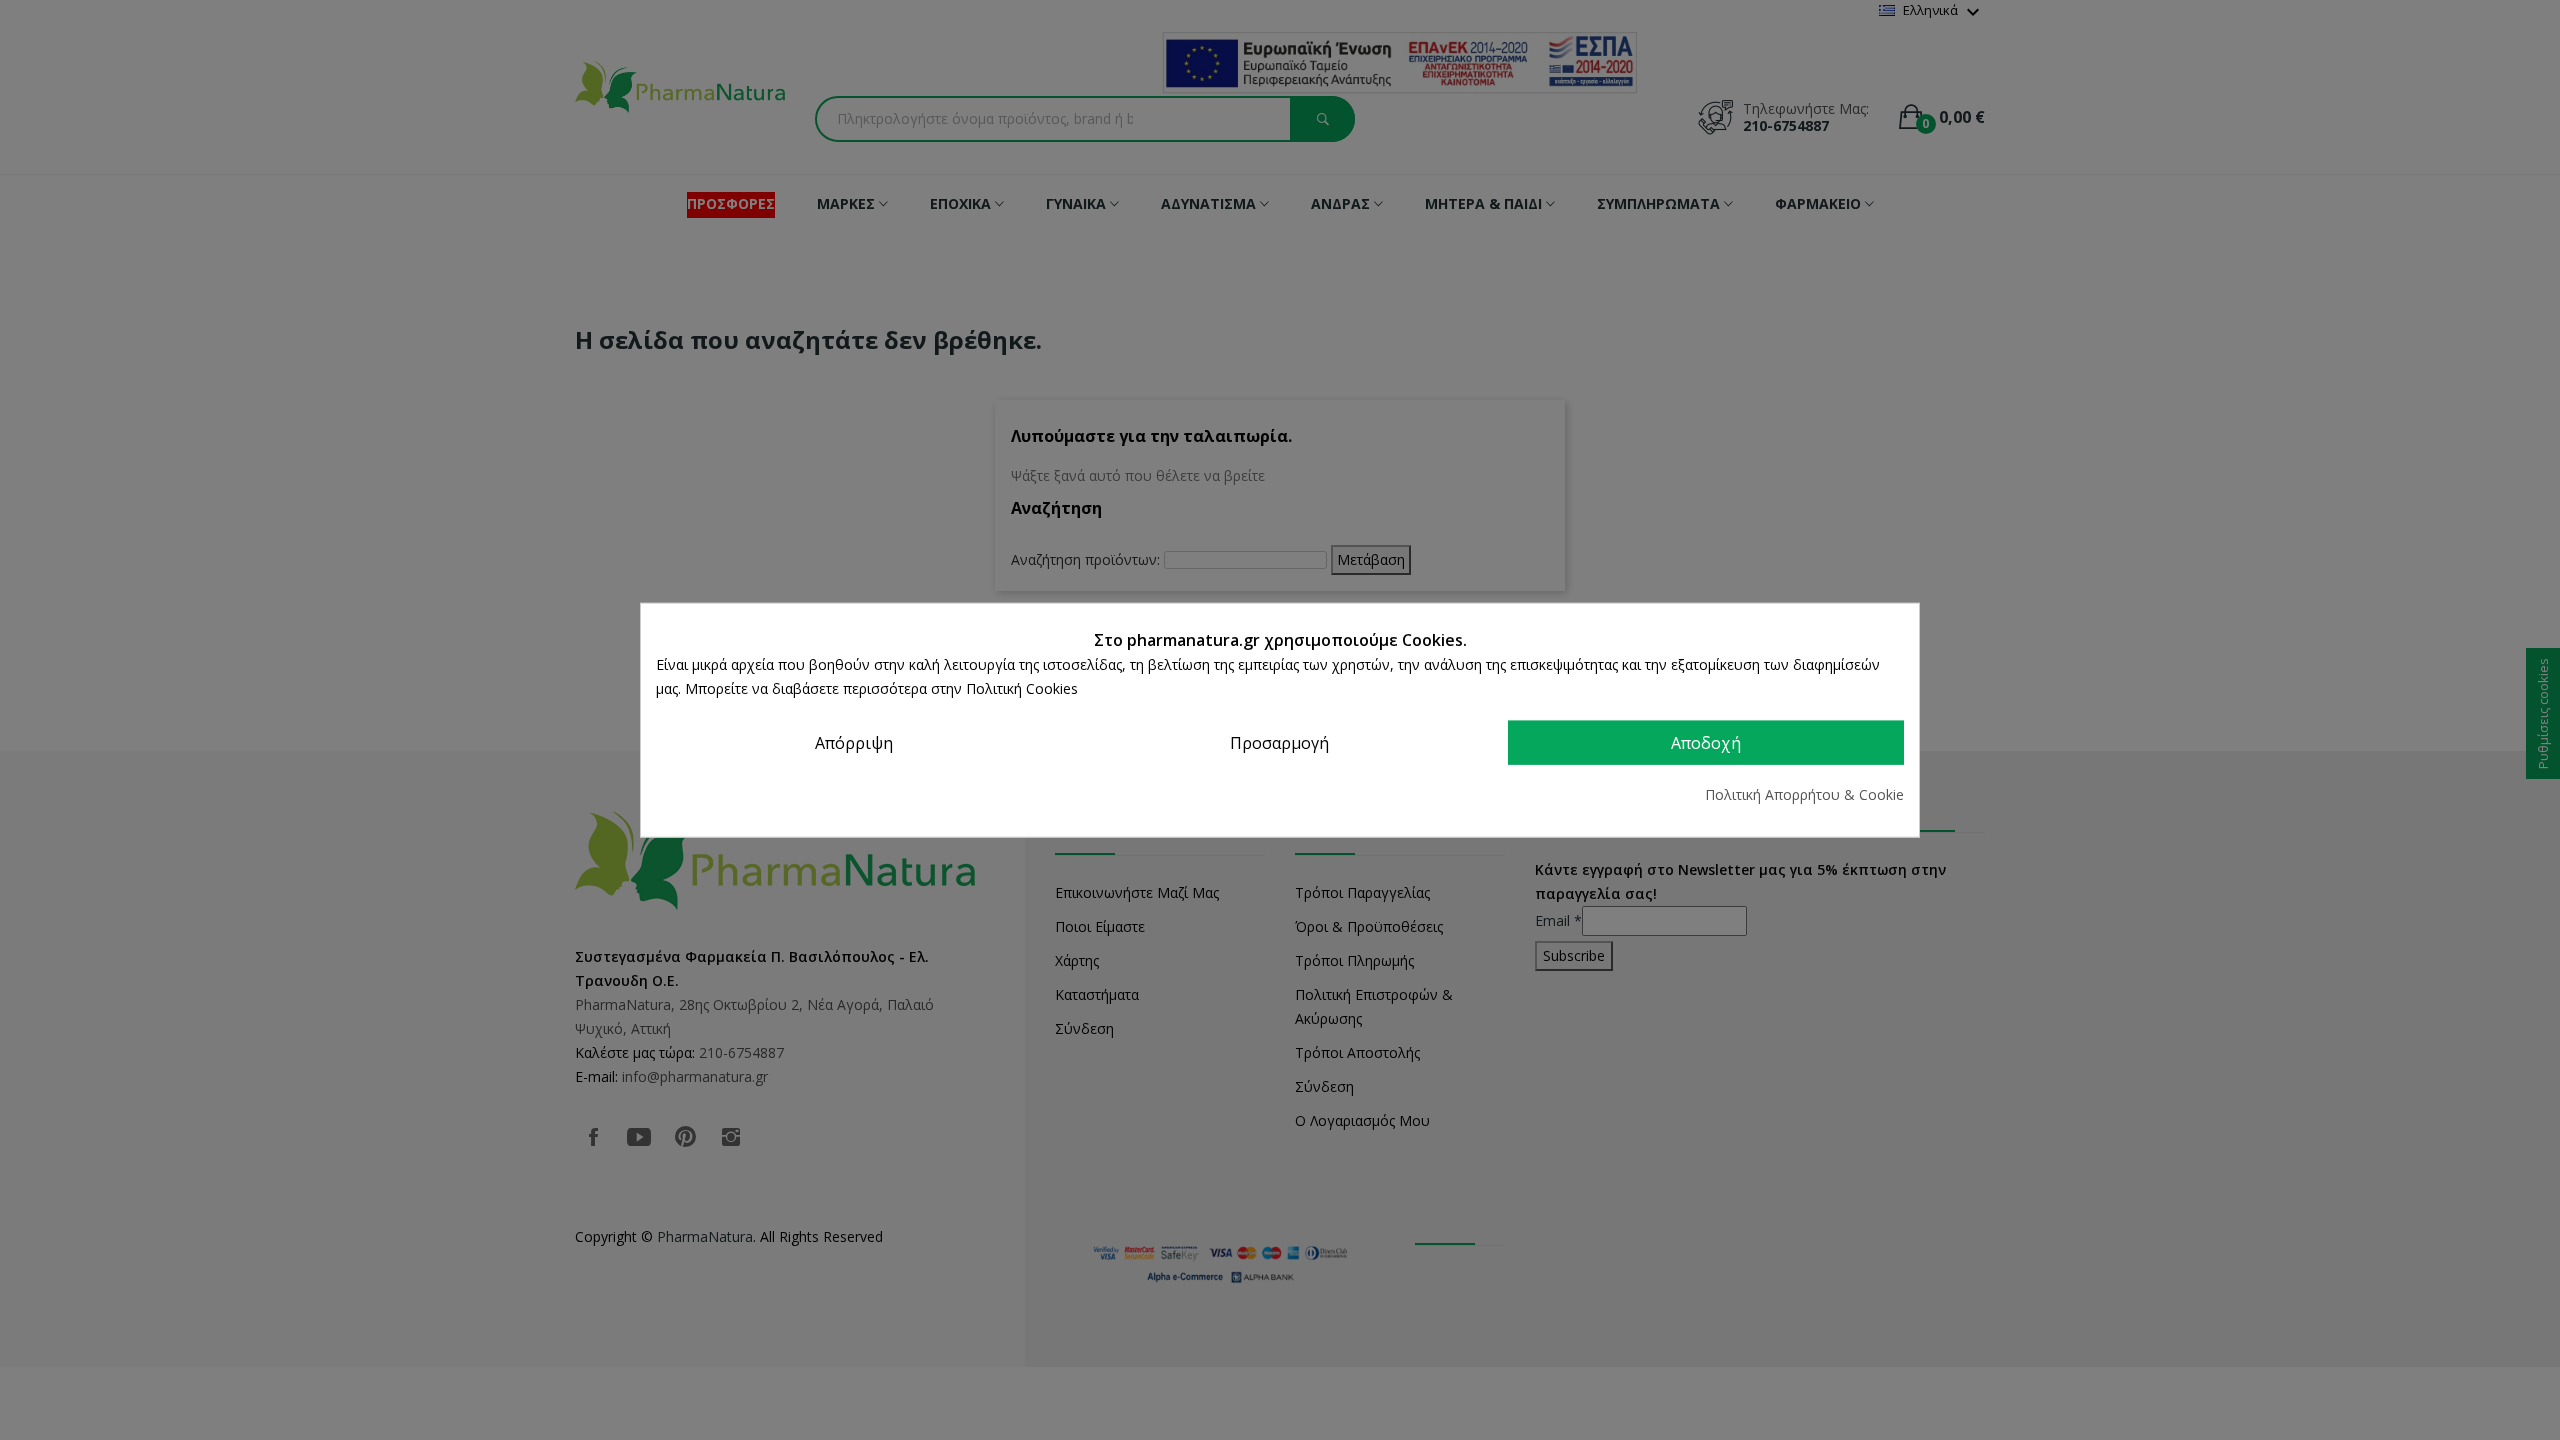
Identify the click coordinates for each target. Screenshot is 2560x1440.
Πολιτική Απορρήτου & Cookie (1804, 793)
